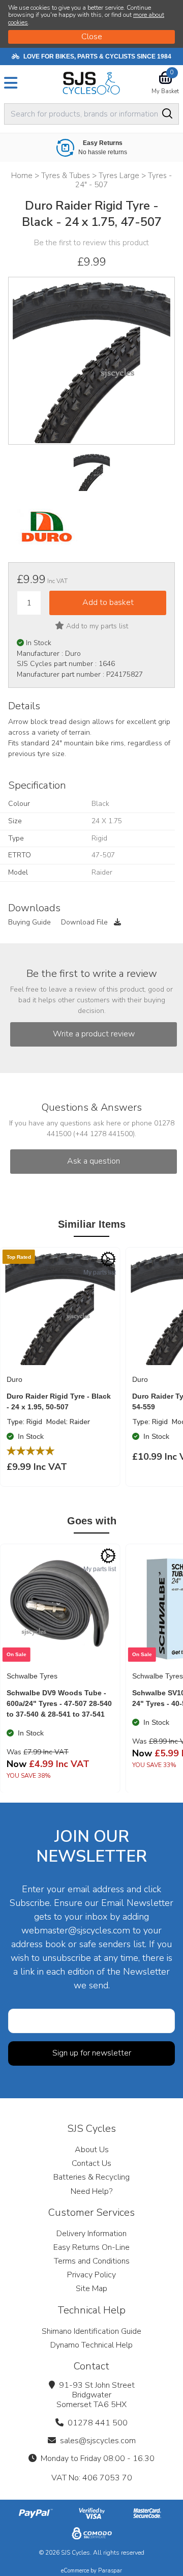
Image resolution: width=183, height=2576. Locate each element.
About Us (92, 2150)
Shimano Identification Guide (91, 2331)
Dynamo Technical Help (91, 2345)
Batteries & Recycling (91, 2177)
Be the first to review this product (91, 243)
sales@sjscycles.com (98, 2441)
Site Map (91, 2289)
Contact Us (91, 2163)
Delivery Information (91, 2234)
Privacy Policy (91, 2275)
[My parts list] (108, 1259)
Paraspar (110, 2571)
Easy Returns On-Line (91, 2247)
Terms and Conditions (92, 2261)
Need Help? (91, 2191)
